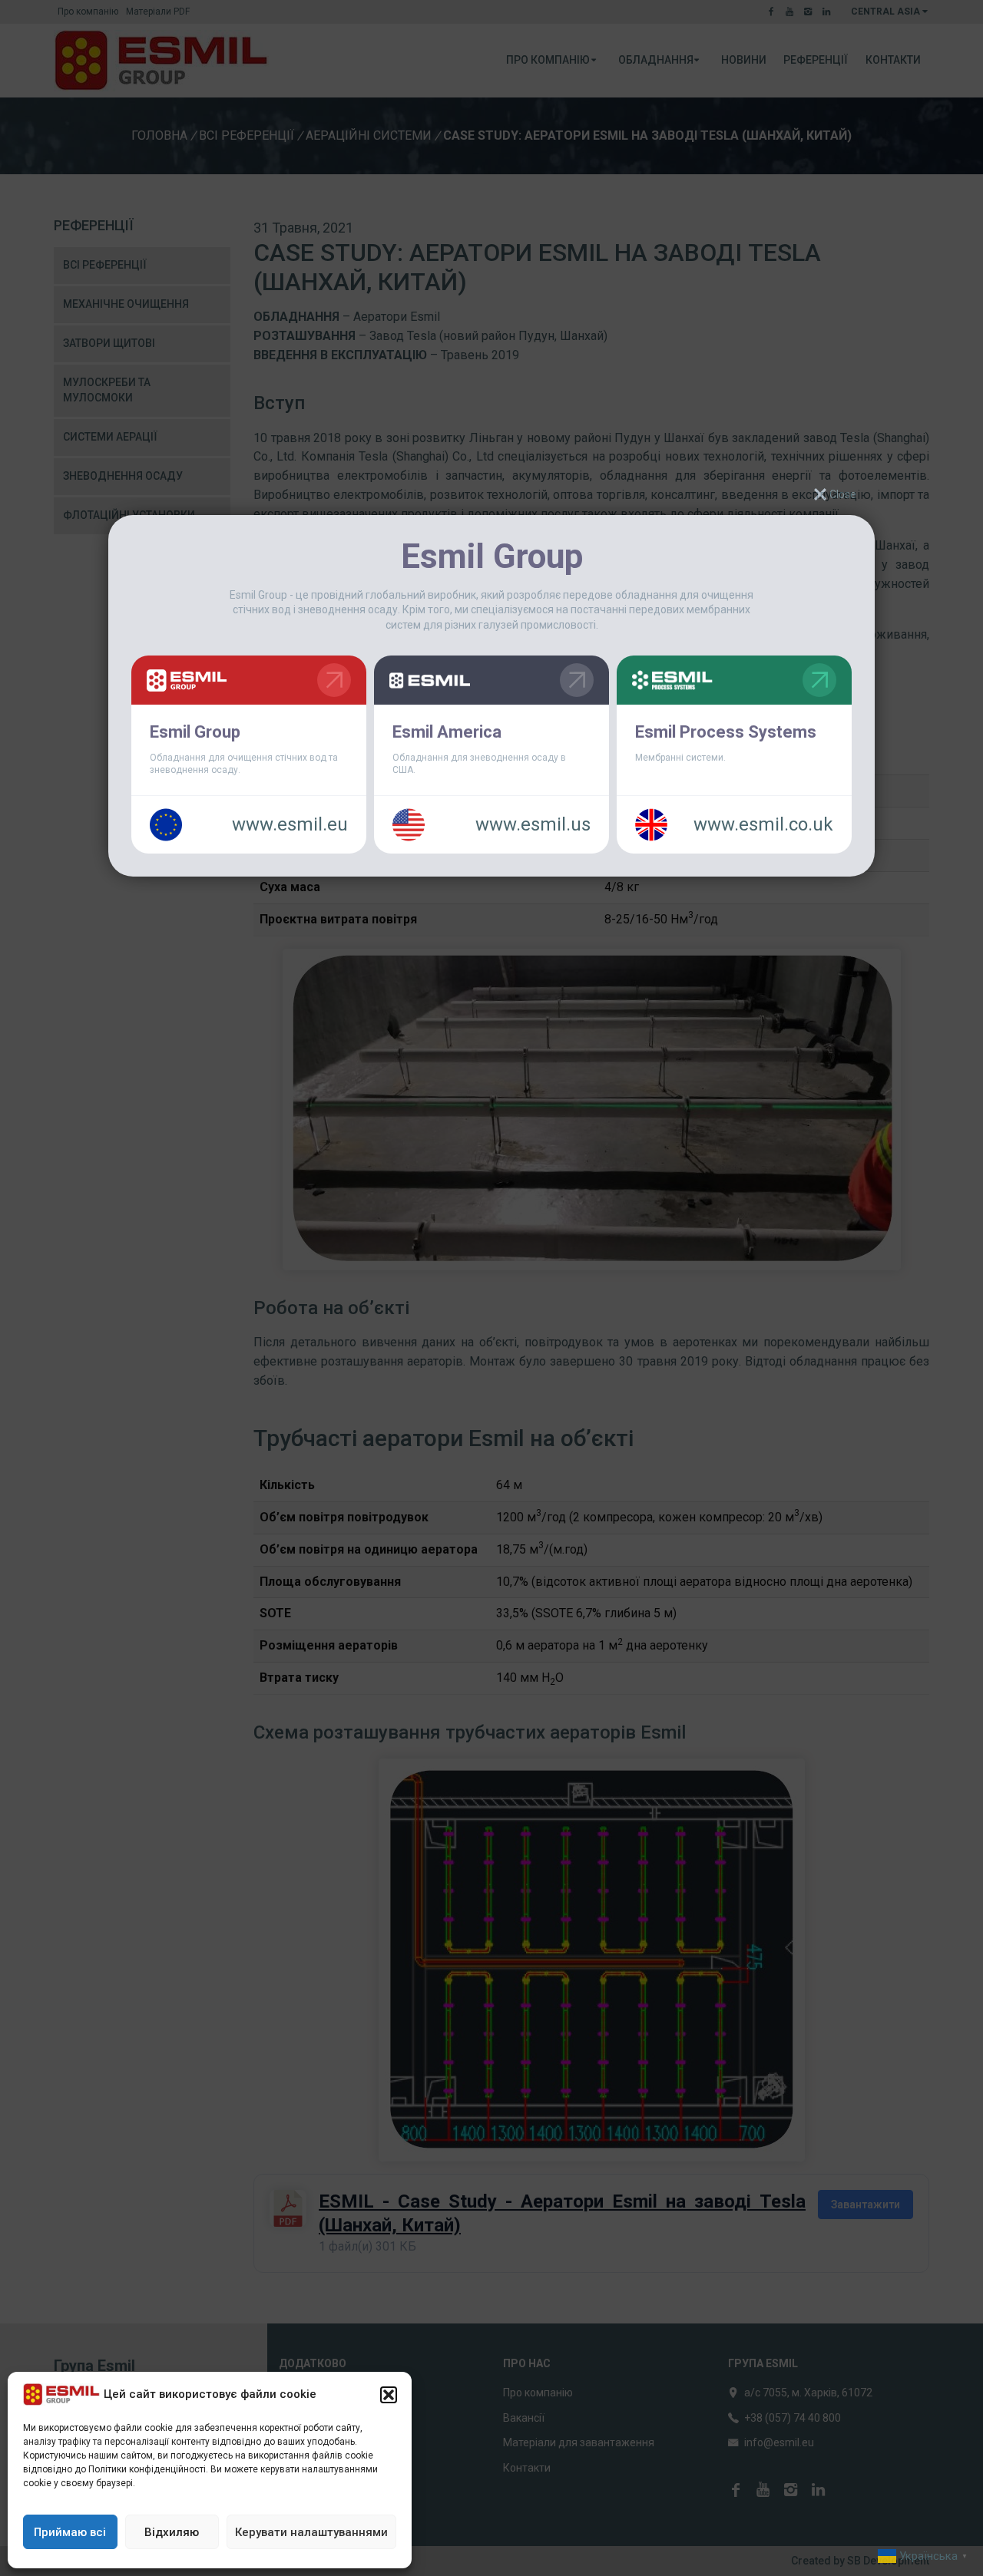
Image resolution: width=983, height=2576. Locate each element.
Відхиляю (172, 2532)
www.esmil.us (533, 824)
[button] (389, 2395)
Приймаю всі (70, 2532)
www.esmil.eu (290, 824)
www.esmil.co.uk (763, 824)
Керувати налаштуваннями (311, 2532)
